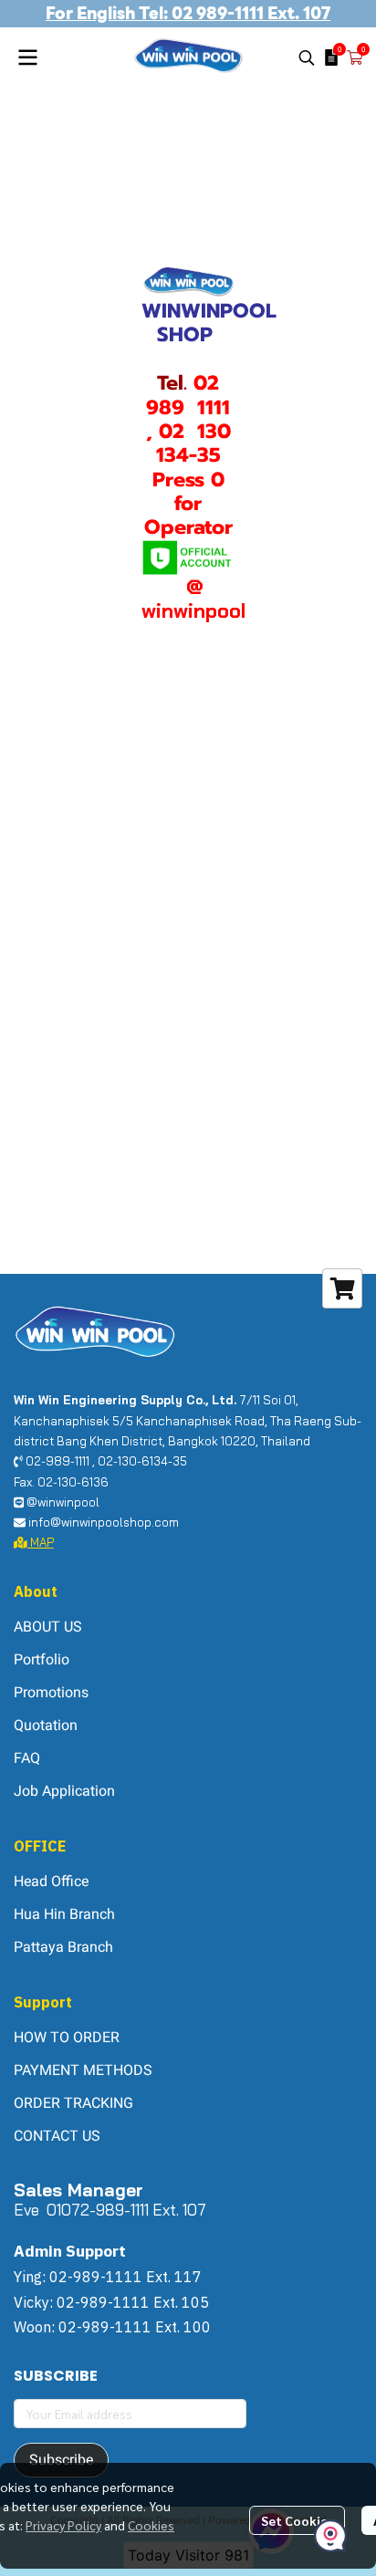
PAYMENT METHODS (83, 2070)
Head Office (51, 1881)
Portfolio (42, 1659)
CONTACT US (57, 2136)
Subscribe (61, 2460)
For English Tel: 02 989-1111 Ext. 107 (188, 13)
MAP (41, 1542)
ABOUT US (48, 1627)
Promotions (51, 1692)
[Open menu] (27, 57)
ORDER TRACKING (73, 2103)
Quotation (46, 1725)
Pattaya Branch (63, 1947)
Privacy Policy (63, 2525)
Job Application (64, 1791)
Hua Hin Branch (64, 1914)
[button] (307, 57)
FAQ (27, 1758)
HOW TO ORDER (67, 2037)
